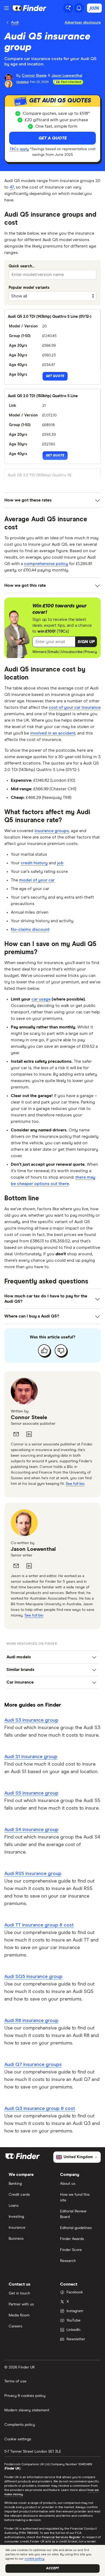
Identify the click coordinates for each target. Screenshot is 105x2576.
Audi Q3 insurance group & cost (40, 2109)
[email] (16, 1434)
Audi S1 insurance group (31, 1757)
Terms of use (15, 2381)
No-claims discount (30, 929)
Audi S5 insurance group (31, 1793)
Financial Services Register (61, 2537)
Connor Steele (29, 1418)
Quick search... (22, 266)
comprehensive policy (46, 564)
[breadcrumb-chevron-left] (8, 23)
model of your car (37, 880)
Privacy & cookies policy (25, 2396)
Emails (54, 652)
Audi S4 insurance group (31, 1830)
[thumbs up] (44, 1350)
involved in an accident (53, 733)
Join (94, 8)
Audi (15, 23)
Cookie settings (18, 2439)
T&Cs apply (19, 149)
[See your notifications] (79, 8)
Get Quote (55, 376)
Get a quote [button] (53, 138)
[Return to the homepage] (29, 8)
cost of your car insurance (75, 707)
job (60, 863)
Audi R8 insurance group (31, 2021)
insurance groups (52, 831)
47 (12, 187)
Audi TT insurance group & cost (39, 1925)
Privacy (91, 652)
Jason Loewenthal (33, 1549)
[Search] (68, 8)
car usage (41, 999)
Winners (39, 652)
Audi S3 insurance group (31, 1720)
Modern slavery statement (27, 2410)
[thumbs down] (61, 1350)
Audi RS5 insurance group (33, 1874)
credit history (34, 863)
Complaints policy (20, 2425)
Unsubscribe (72, 652)
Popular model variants (29, 288)
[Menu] (6, 8)
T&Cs (63, 631)
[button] (86, 642)
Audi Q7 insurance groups (33, 2065)
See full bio (75, 1484)
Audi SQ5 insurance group (33, 1977)
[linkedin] (29, 1434)
